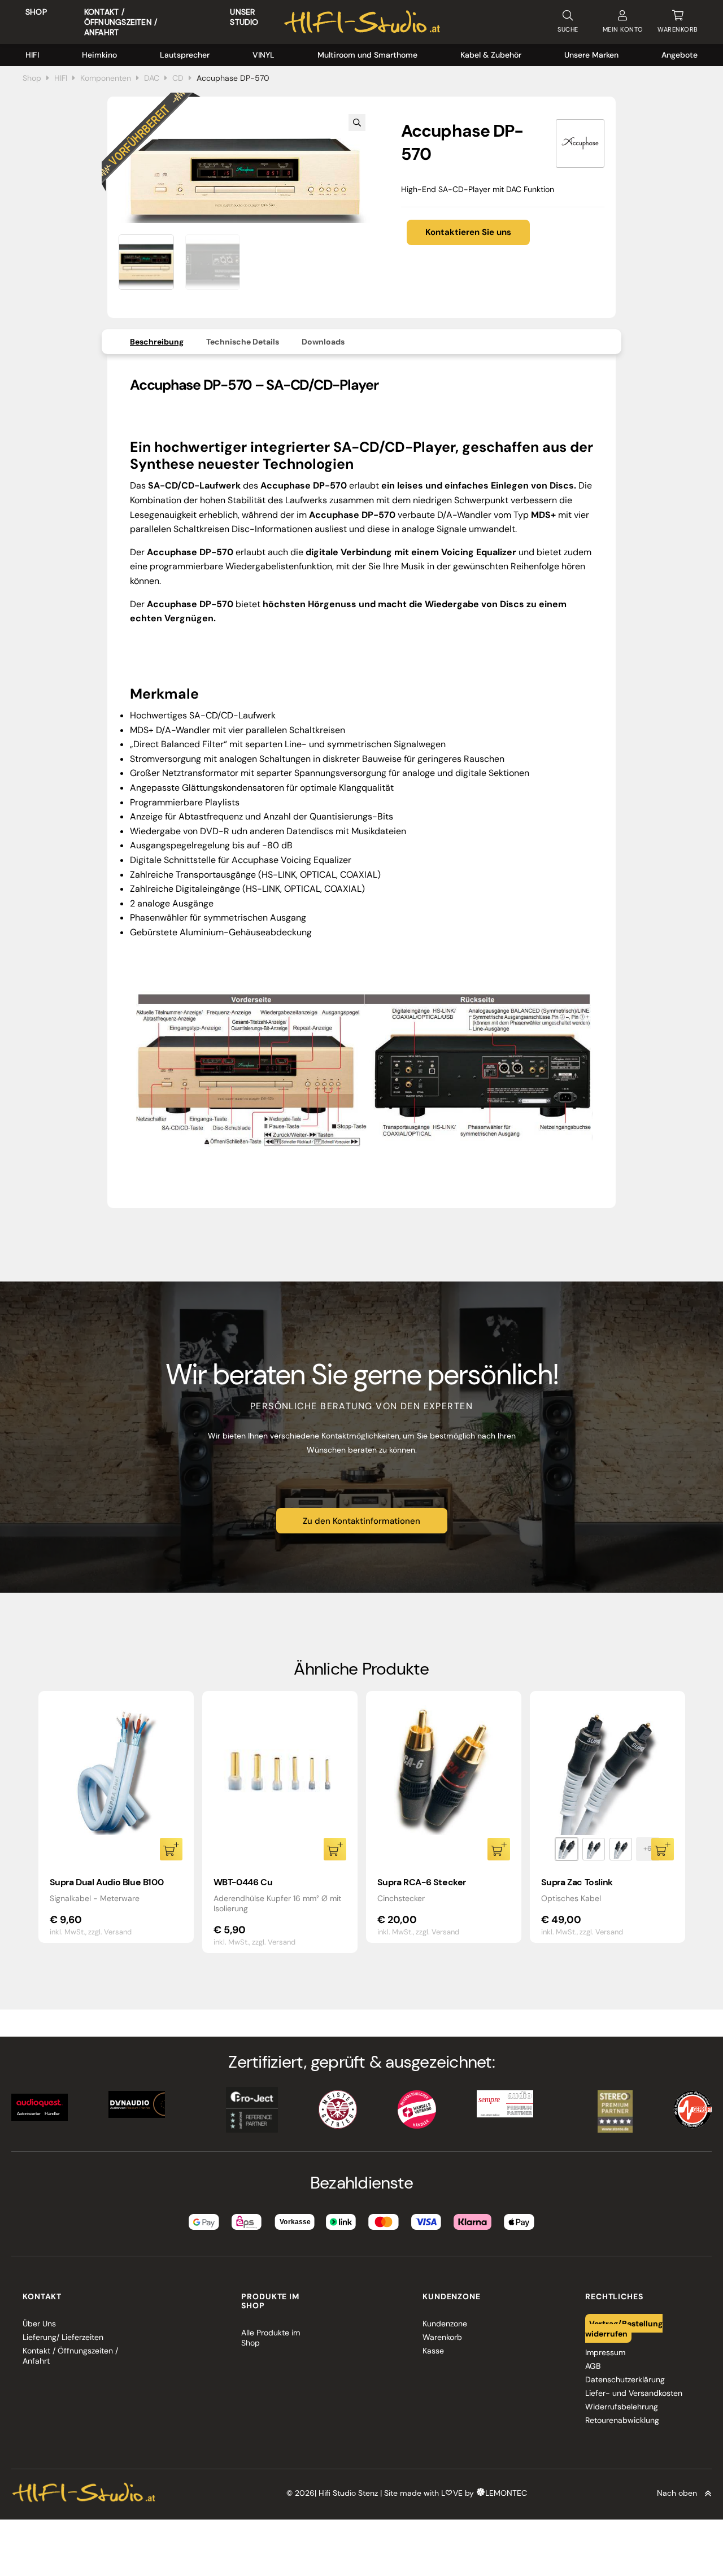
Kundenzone (445, 2324)
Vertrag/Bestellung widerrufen (624, 2329)
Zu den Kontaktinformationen (361, 1521)
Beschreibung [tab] (157, 342)
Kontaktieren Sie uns (468, 232)
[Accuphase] (580, 143)
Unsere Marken (591, 55)
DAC (152, 78)
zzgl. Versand (110, 1932)
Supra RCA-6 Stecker (422, 1882)
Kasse (433, 2351)
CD (178, 78)
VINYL (263, 55)
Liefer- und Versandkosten (634, 2393)
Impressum (605, 2352)
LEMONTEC (506, 2494)
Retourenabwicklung (622, 2420)
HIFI (32, 55)
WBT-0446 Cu (243, 1882)
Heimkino (99, 55)
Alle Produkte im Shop (271, 2338)
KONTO (623, 29)
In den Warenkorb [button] (171, 1849)
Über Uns (39, 2324)
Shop (36, 12)
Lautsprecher (185, 55)
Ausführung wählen (663, 1849)
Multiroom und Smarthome (367, 55)
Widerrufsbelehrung (622, 2407)
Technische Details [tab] (243, 342)
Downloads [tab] (323, 342)
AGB (593, 2366)
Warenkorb (442, 2337)
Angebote (680, 55)
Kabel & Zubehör (491, 55)
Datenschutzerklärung (625, 2379)
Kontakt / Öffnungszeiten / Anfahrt (121, 22)
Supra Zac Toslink (577, 1882)
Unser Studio (244, 17)
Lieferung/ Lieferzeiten (63, 2337)
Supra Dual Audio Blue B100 (107, 1882)
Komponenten (106, 78)
